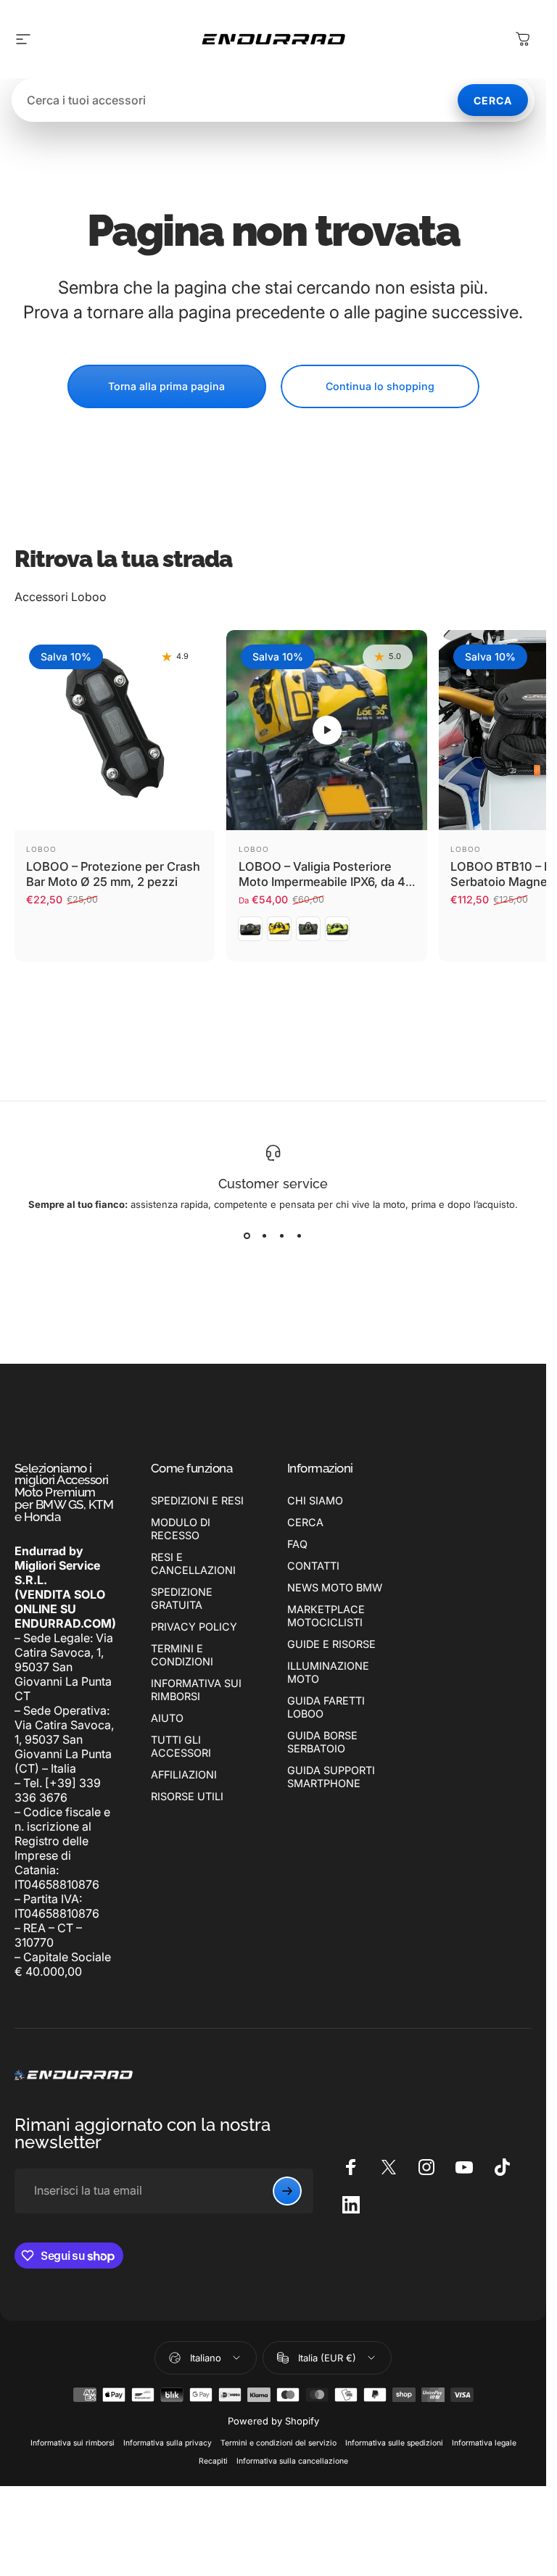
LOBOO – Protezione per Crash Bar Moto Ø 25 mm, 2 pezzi (113, 874)
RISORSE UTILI (187, 1796)
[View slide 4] (300, 1236)
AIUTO (167, 1718)
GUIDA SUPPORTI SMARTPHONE (331, 1777)
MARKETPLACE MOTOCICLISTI (326, 1616)
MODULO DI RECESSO (181, 1529)
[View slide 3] (282, 1236)
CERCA (305, 1522)
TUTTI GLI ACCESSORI (181, 1746)
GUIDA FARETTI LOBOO (326, 1707)
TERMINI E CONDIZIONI (182, 1655)
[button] (327, 730)
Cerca (493, 100)
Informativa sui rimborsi (73, 2443)
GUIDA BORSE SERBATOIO (322, 1742)
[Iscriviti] (287, 2191)
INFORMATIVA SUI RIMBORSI (196, 1690)
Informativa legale (484, 2443)
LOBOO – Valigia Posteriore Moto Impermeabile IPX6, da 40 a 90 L (326, 881)
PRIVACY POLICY (194, 1627)
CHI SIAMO (315, 1500)
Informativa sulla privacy (168, 2443)
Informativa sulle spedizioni (394, 2443)
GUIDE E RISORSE (331, 1644)
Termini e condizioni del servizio (278, 2443)
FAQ (297, 1544)
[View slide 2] (265, 1236)
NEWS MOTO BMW (335, 1587)
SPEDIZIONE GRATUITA (182, 1598)
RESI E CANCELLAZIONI (193, 1564)
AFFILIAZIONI (184, 1774)
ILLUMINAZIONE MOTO (328, 1672)
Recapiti (213, 2461)
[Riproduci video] (326, 730)
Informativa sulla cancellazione (292, 2461)
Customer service (273, 1184)
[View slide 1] (247, 1236)
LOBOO (41, 849)
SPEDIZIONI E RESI (197, 1500)
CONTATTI (313, 1566)
